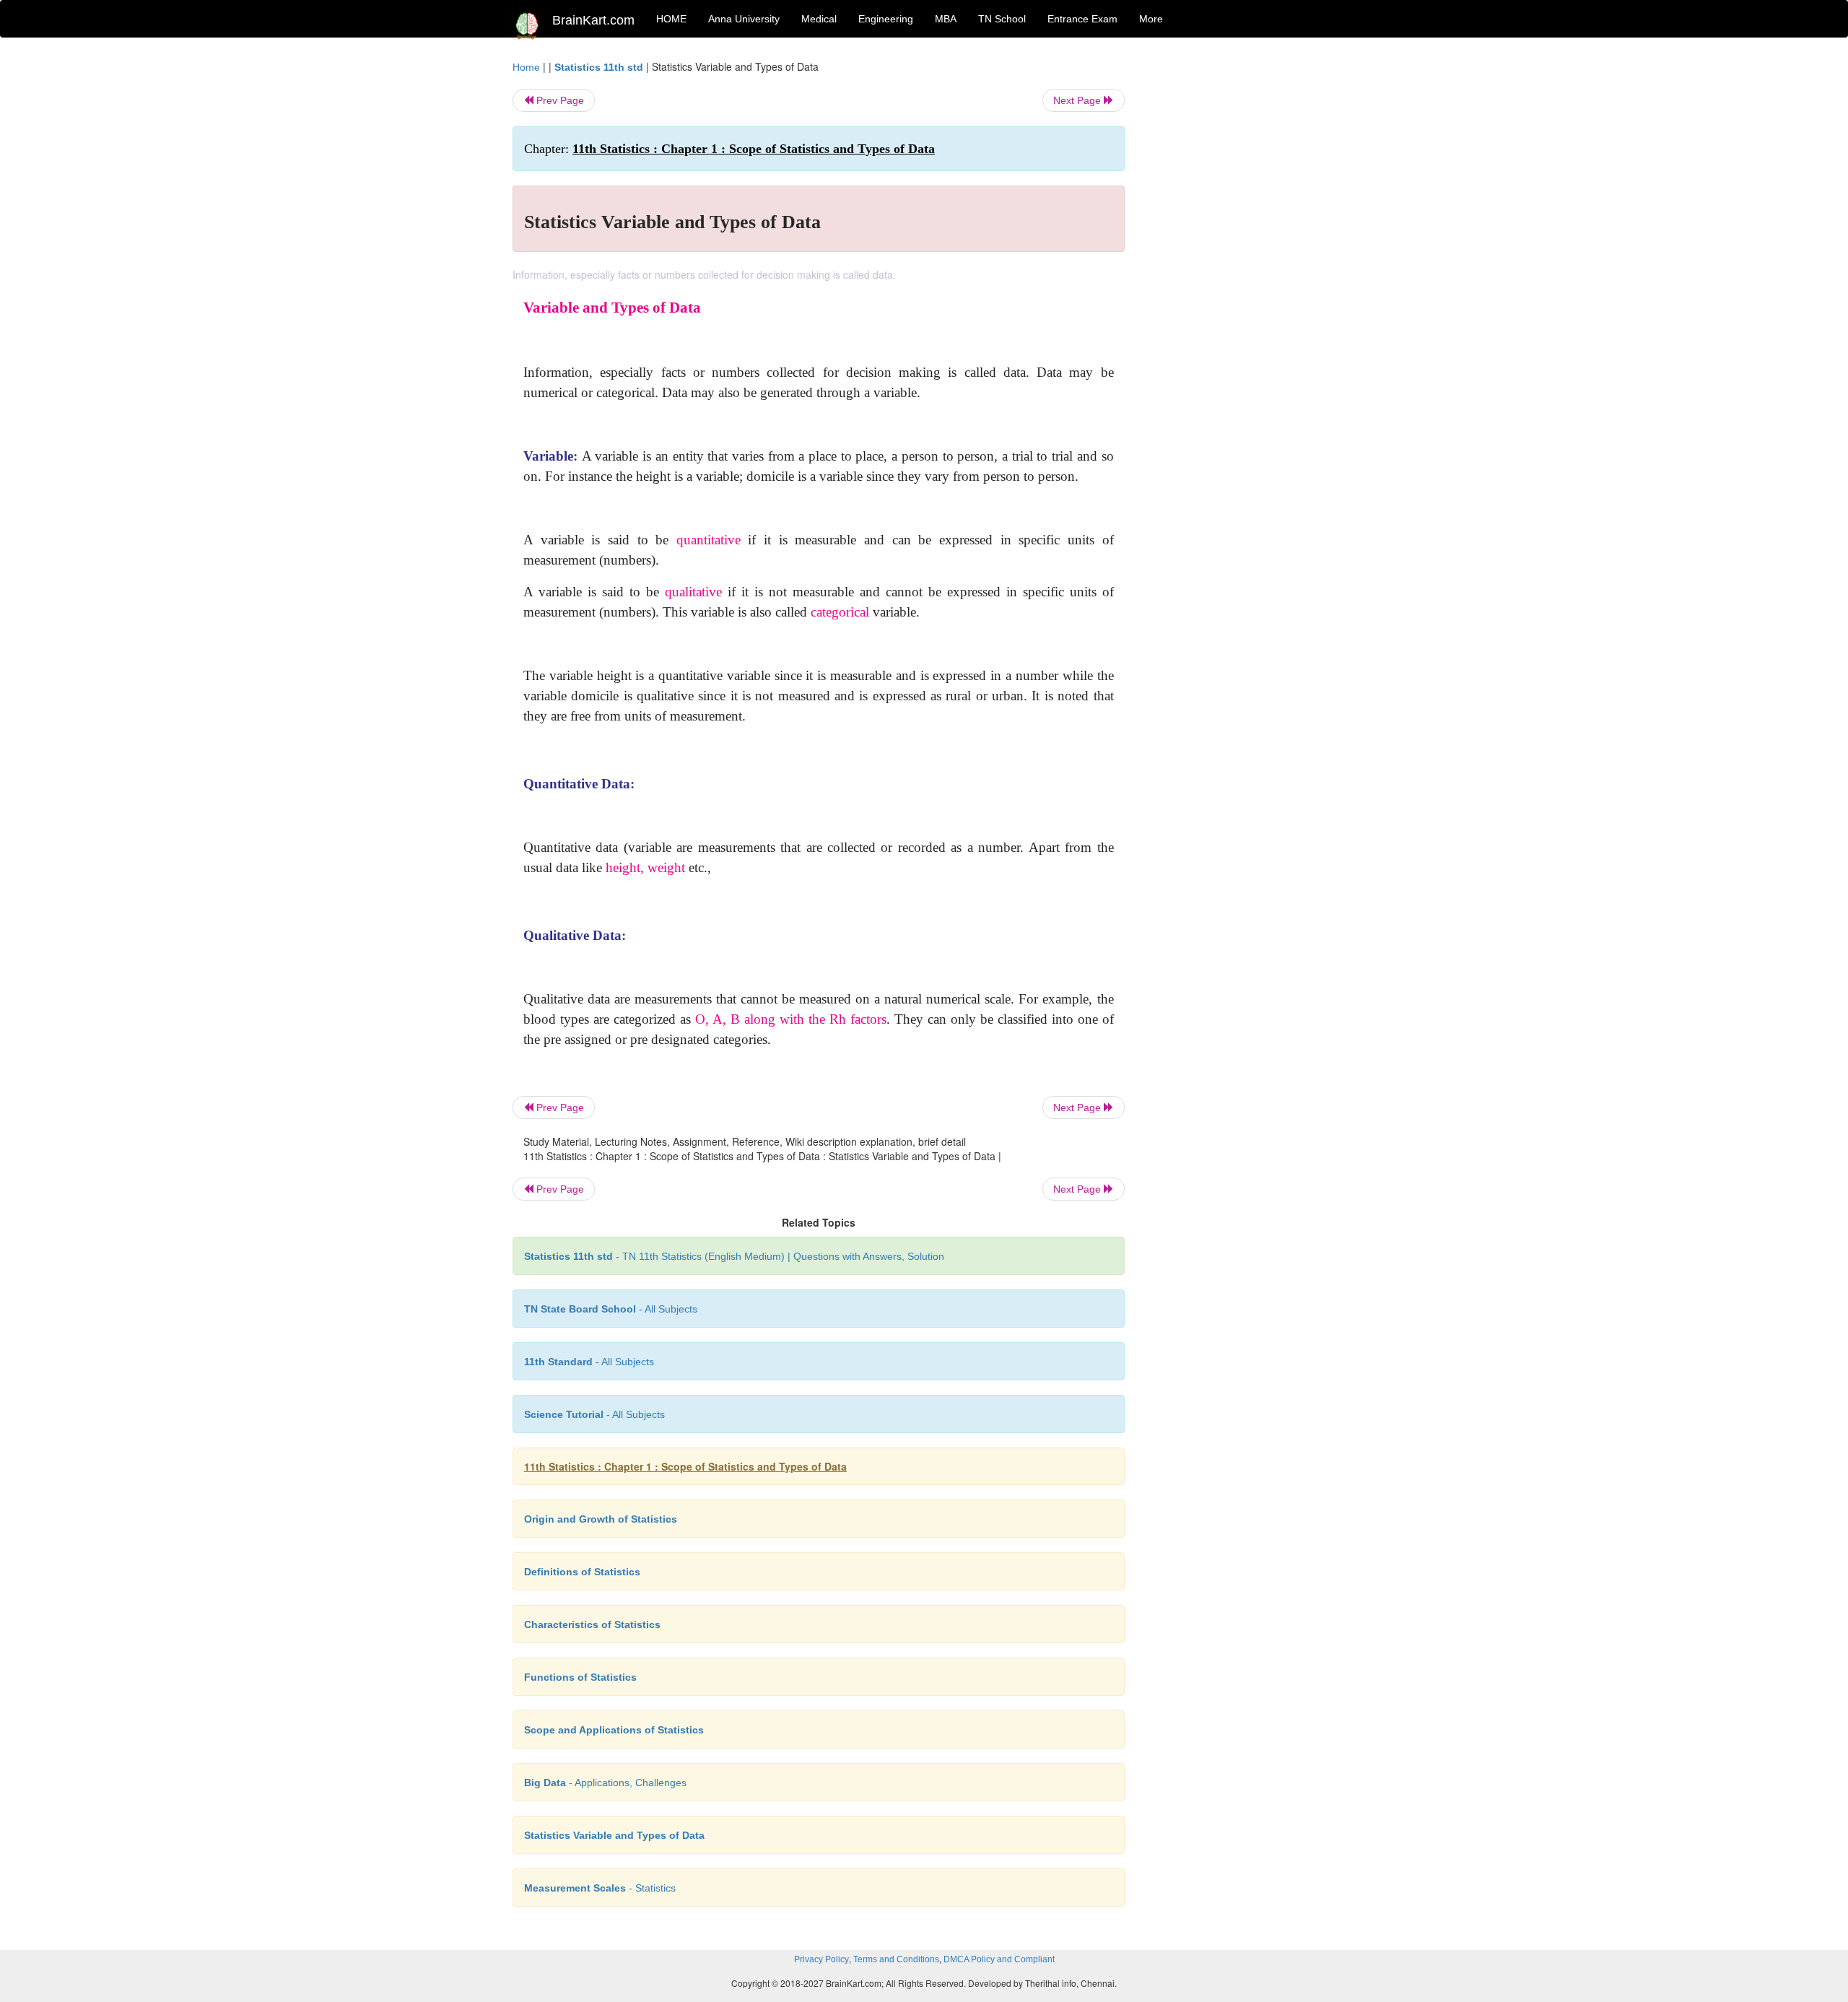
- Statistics (600, 1888)
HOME (671, 19)
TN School (1002, 19)
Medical (819, 19)
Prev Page (559, 100)
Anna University (744, 19)
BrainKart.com (593, 20)
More (1151, 19)
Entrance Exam (1082, 19)
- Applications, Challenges (605, 1783)
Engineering (886, 19)
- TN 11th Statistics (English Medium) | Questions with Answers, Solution (734, 1256)
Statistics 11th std (599, 67)
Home (526, 67)
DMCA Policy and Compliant (999, 1959)
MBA (946, 19)
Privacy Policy (821, 1959)
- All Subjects (611, 1309)
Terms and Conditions (896, 1959)
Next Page (1078, 100)
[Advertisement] (1241, 276)
